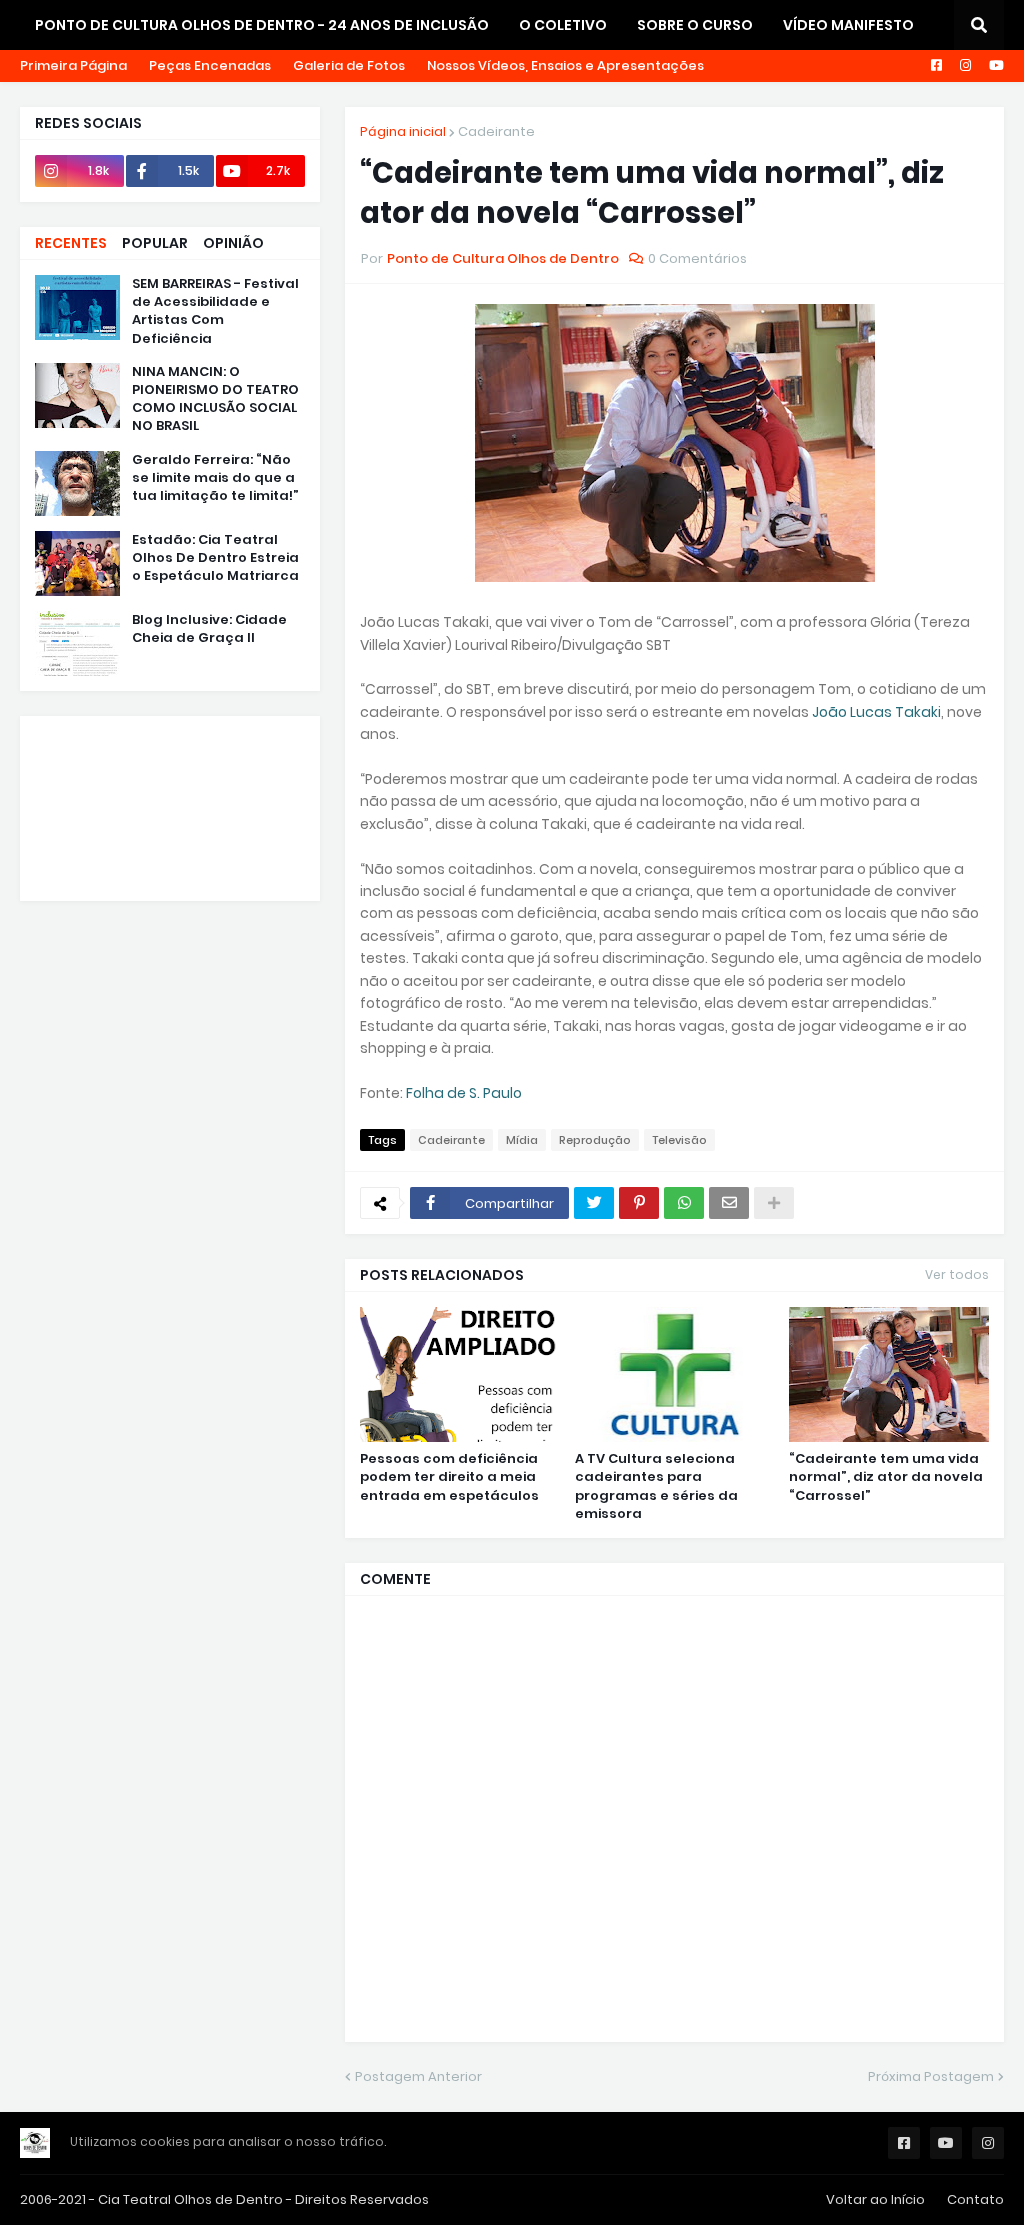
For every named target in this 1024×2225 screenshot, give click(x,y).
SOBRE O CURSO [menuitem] (695, 25)
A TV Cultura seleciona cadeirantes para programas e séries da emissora (656, 1486)
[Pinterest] (639, 1203)
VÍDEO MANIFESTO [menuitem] (848, 25)
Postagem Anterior (418, 2076)
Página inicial (403, 131)
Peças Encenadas (210, 65)
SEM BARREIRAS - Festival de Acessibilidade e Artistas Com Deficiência (215, 311)
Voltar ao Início (875, 2199)
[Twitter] (594, 1203)
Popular (155, 243)
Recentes (71, 243)
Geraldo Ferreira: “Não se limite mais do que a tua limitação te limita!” (215, 478)
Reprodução (595, 1140)
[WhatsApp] (684, 1203)
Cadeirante (496, 131)
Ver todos (957, 1274)
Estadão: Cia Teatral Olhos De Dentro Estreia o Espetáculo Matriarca (215, 558)
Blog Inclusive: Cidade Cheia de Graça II (209, 629)
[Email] (729, 1203)
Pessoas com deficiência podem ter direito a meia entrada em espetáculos (449, 1477)
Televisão (679, 1140)
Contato (975, 2199)
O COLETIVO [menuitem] (563, 25)
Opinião (233, 243)
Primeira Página (73, 65)
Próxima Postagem (931, 2076)
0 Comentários (697, 258)
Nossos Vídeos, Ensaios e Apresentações (565, 65)
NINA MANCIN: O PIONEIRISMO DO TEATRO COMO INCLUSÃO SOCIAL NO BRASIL (215, 399)
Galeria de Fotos (349, 65)
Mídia (522, 1140)
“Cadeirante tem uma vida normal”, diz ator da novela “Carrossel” (886, 1477)
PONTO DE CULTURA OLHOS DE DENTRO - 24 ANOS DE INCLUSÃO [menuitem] (262, 25)
